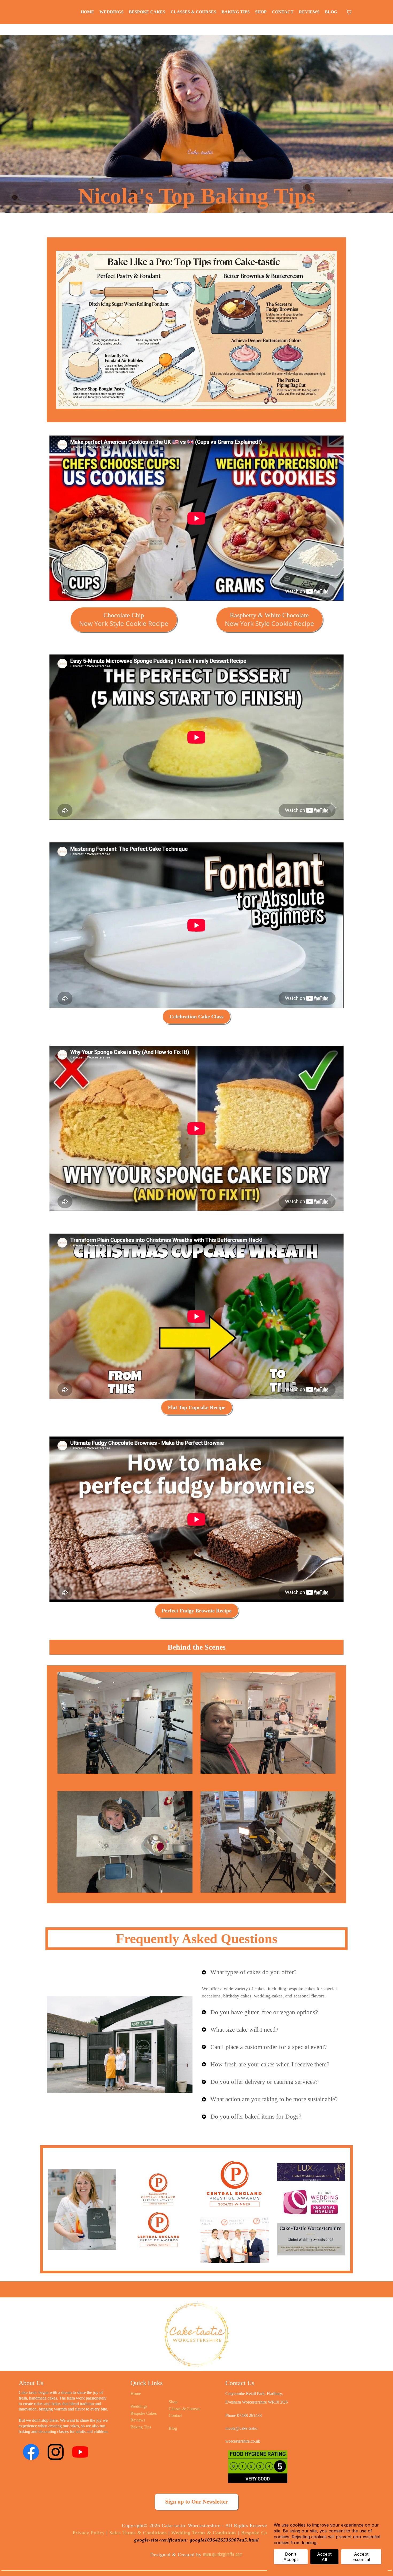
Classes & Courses (184, 2409)
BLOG (331, 12)
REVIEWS (309, 12)
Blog (173, 2428)
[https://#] (197, 2336)
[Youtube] (80, 2452)
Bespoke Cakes (144, 2413)
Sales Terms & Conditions (137, 2533)
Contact (175, 2415)
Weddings (139, 2406)
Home (136, 2394)
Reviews (138, 2420)
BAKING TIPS (236, 12)
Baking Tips (141, 2427)
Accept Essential (361, 2557)
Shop (173, 2402)
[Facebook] (31, 2452)
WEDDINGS (111, 12)
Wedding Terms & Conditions (204, 2533)
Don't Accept (291, 2557)
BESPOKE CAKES (147, 12)
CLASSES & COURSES (193, 12)
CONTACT (283, 12)
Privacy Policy (89, 2533)
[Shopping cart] (349, 12)
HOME (87, 12)
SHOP (261, 12)
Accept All (324, 2557)
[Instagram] (56, 2452)
